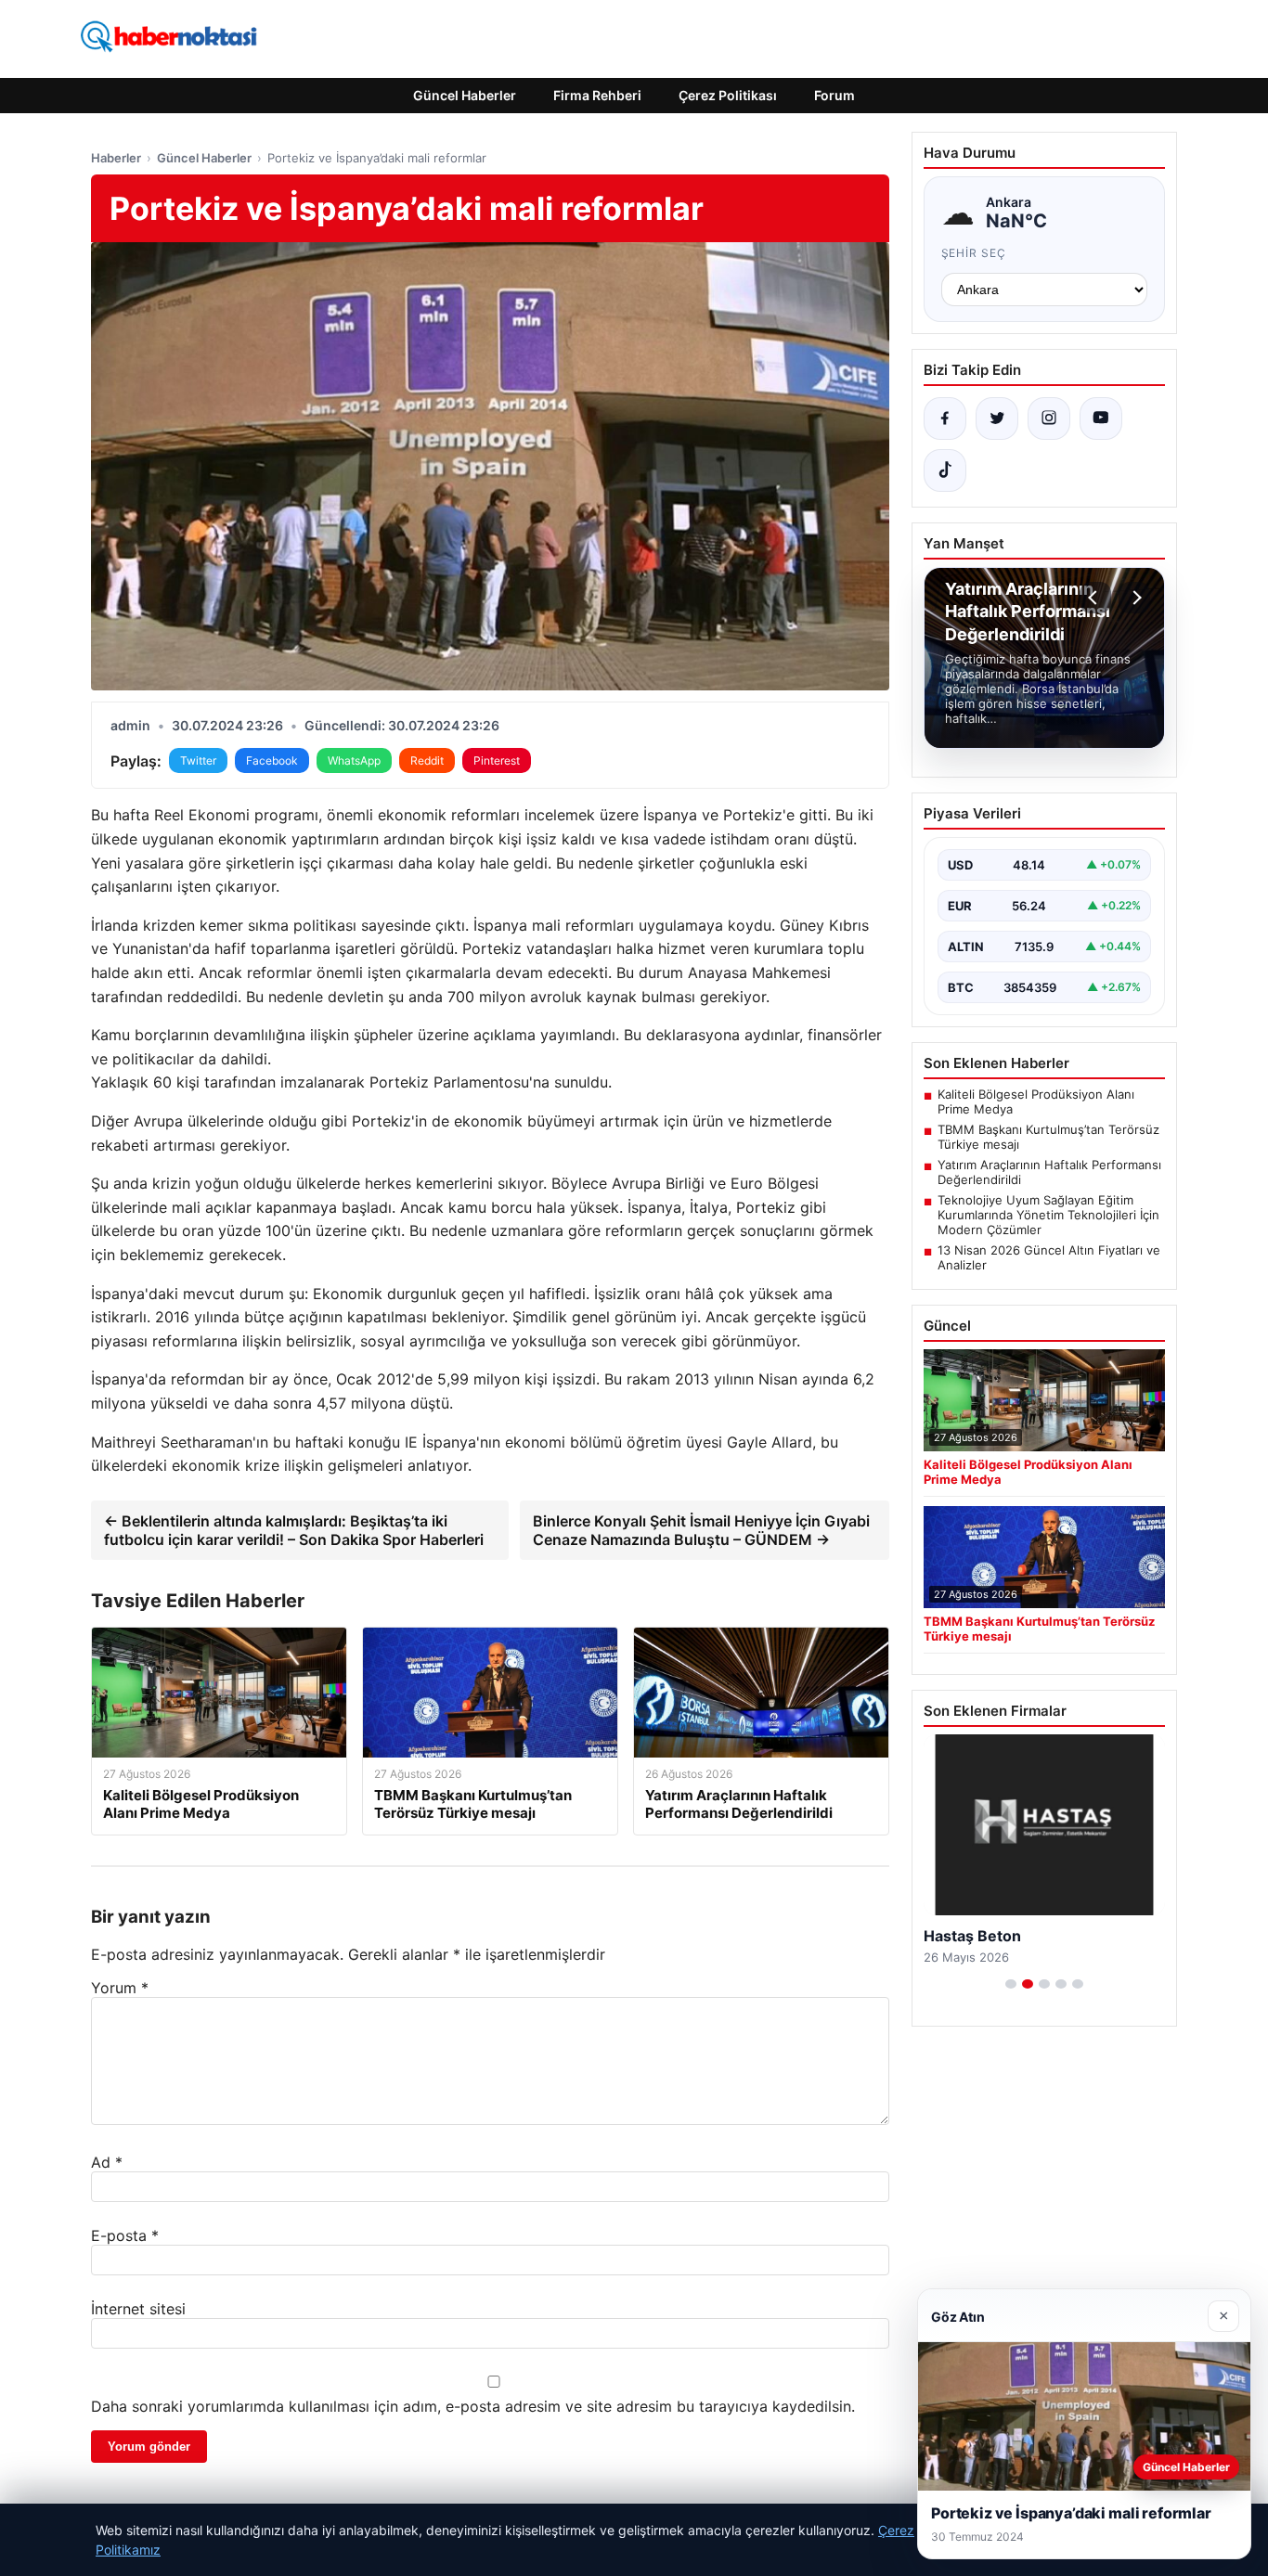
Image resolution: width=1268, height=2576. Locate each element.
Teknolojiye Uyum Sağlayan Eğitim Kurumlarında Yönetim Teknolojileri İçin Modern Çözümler (1048, 1215)
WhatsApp (354, 760)
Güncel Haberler (465, 95)
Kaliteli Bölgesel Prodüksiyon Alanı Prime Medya (1036, 1101)
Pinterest (497, 760)
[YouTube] (1101, 419)
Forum (835, 95)
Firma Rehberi (597, 95)
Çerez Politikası (728, 95)
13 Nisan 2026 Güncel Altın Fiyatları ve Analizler (1049, 1257)
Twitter (198, 760)
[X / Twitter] (997, 419)
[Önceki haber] (1095, 598)
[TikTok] (945, 470)
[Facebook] (945, 419)
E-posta (125, 2235)
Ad (107, 2162)
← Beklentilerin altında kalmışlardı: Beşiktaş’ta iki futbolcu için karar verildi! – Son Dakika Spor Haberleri (294, 1530)
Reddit (427, 760)
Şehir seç (974, 253)
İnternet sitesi (138, 2309)
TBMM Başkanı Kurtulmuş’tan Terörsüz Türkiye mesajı (1048, 1137)
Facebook (272, 760)
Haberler (116, 158)
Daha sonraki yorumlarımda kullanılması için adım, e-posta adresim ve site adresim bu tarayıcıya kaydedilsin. (473, 2406)
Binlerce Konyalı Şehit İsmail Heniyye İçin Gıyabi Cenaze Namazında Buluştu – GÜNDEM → (701, 1530)
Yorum (120, 1988)
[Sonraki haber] (1134, 598)
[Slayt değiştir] (1011, 1984)
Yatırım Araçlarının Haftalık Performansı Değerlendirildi (1049, 1172)
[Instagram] (1049, 419)
